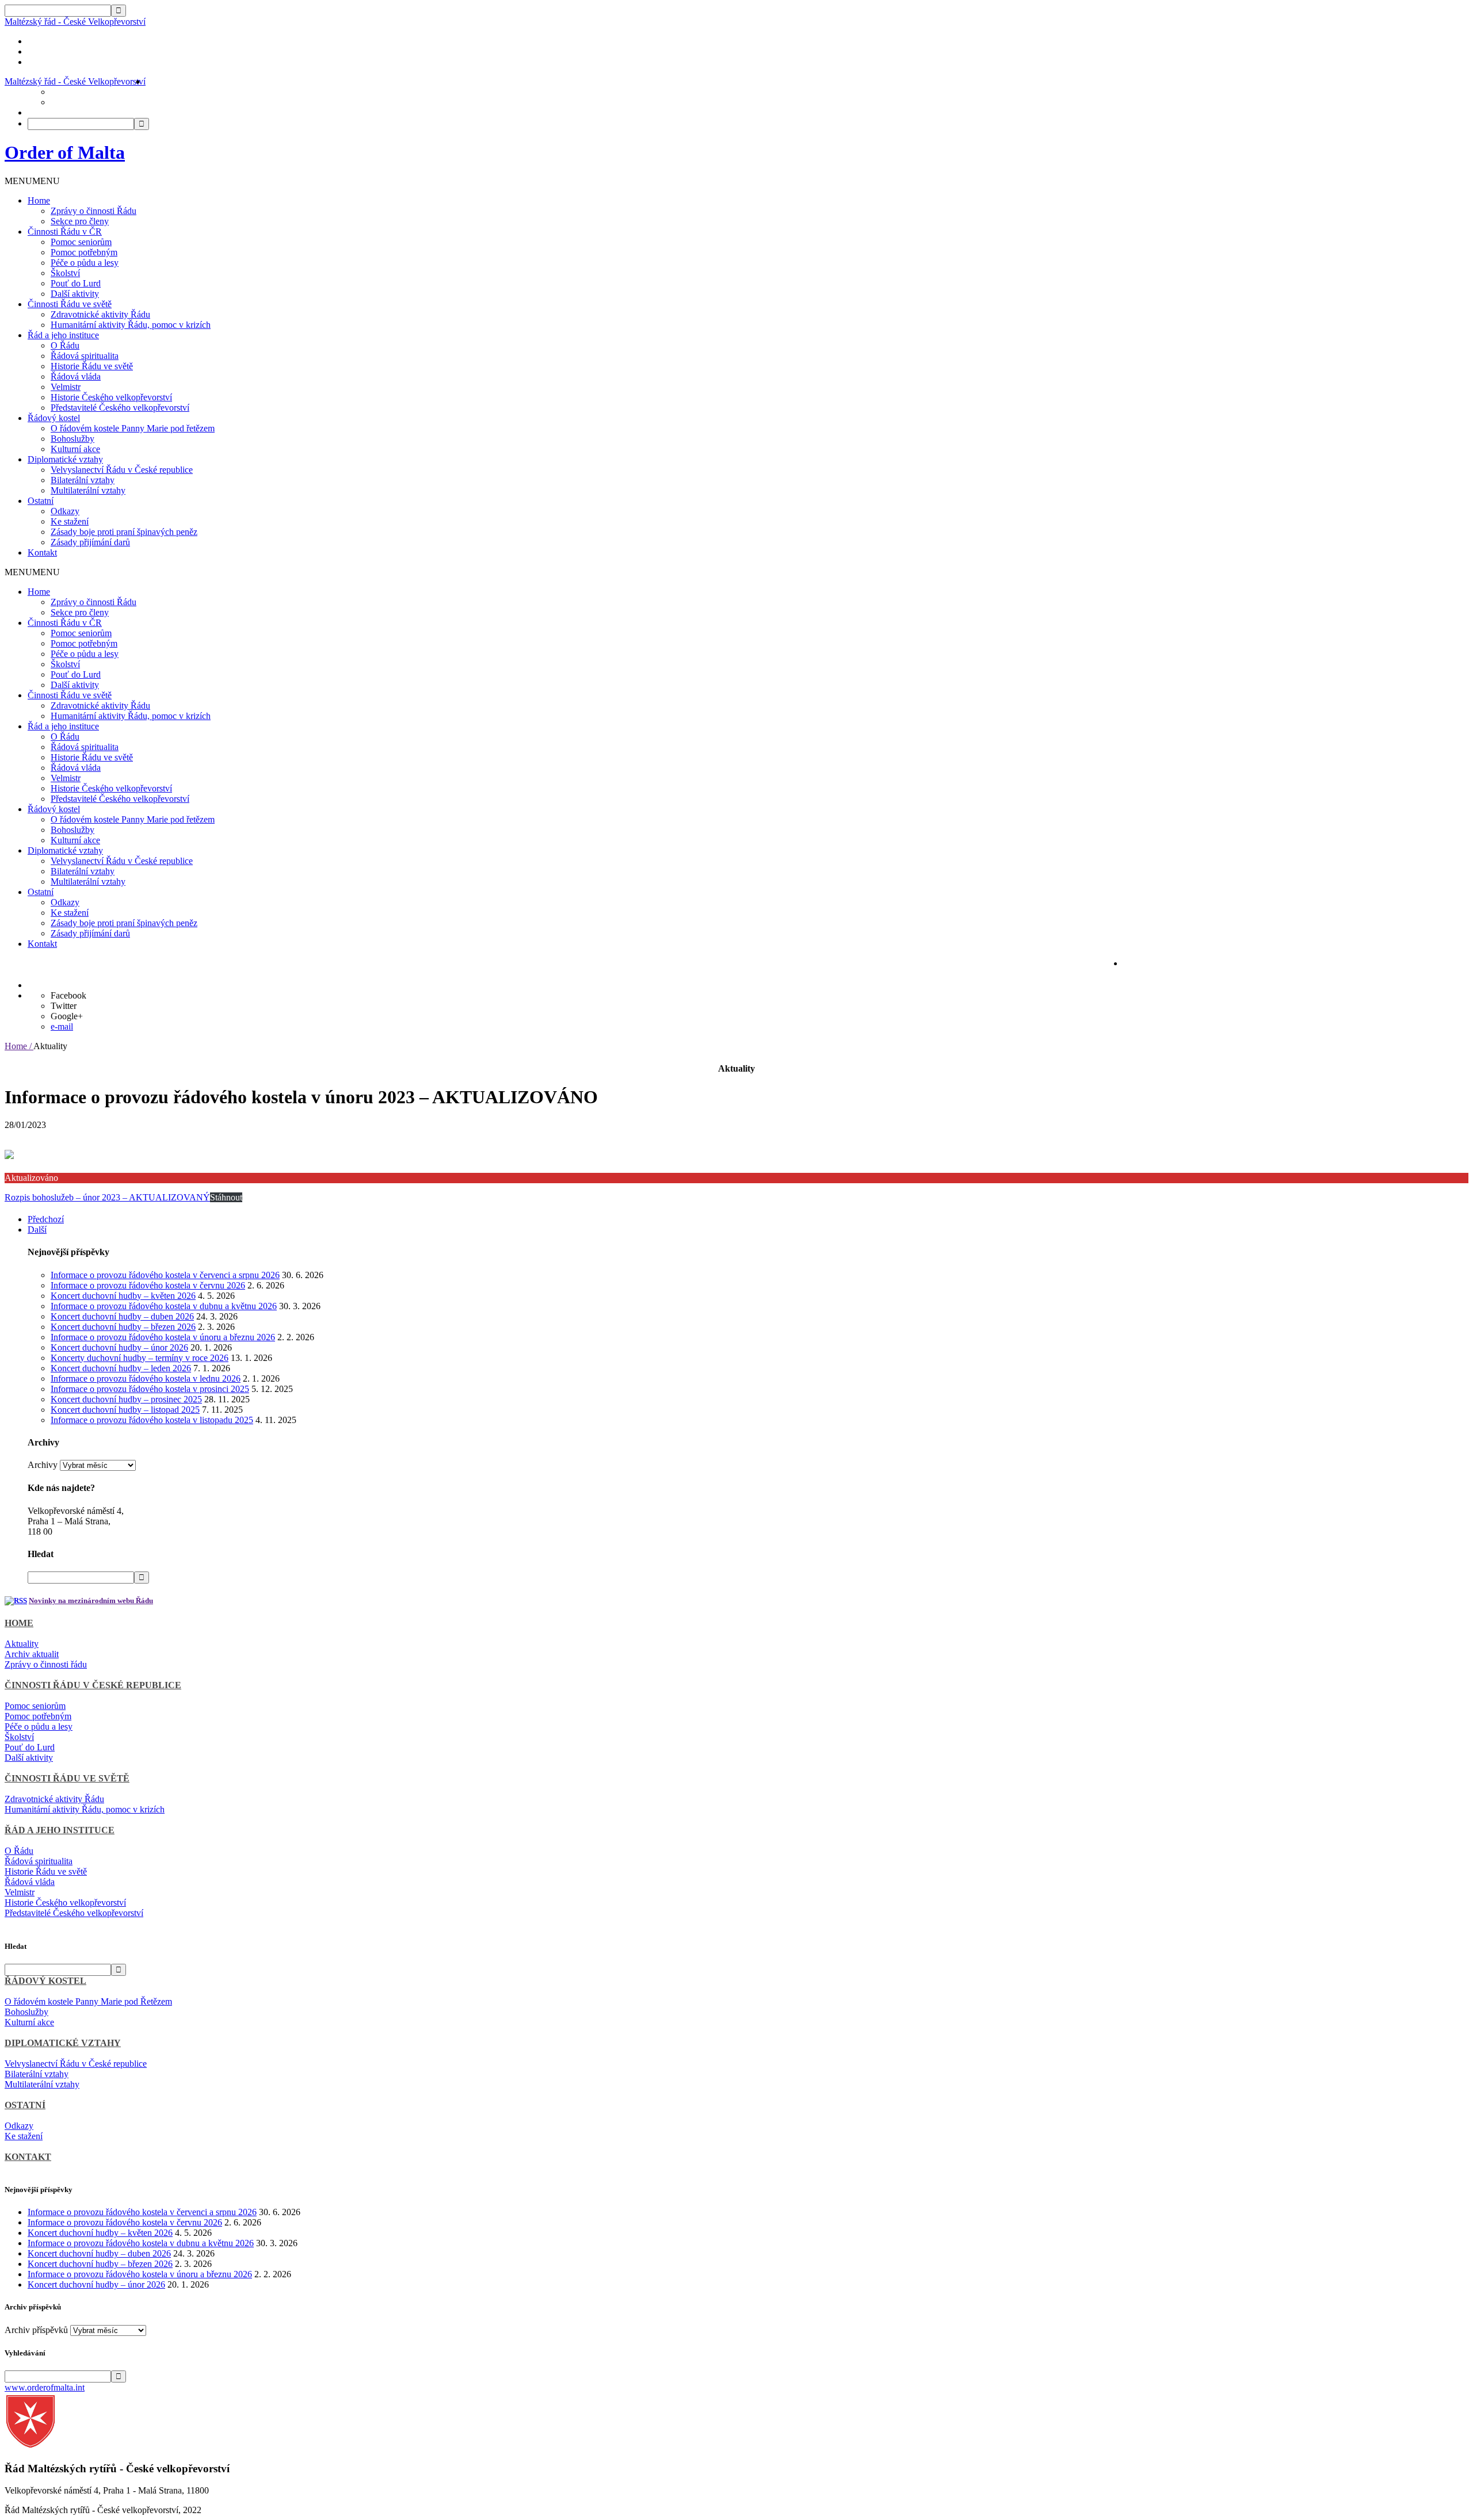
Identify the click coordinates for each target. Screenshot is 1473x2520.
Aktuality (22, 1644)
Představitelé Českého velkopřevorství (120, 408)
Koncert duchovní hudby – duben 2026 (122, 1316)
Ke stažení (70, 521)
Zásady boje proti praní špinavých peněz (124, 532)
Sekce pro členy (80, 221)
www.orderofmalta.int (45, 2387)
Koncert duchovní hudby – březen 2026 (123, 1327)
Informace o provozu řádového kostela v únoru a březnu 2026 (163, 1337)
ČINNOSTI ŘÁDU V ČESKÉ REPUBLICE (93, 1685)
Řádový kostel (54, 418)
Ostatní (41, 501)
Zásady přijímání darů (90, 542)
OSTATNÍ (25, 2105)
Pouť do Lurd (76, 283)
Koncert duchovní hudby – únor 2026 (119, 1347)
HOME (19, 1623)
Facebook (68, 995)
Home (39, 200)
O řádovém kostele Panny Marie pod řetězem (133, 428)
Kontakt (42, 552)
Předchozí (46, 1219)
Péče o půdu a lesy (85, 263)
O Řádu (65, 345)
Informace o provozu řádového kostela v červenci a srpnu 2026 (165, 1275)
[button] (32, 181)
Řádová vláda (76, 376)
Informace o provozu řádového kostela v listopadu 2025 (152, 1420)
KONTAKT (28, 2157)
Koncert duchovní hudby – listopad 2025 (125, 1410)
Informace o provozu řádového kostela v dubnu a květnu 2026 (164, 1306)
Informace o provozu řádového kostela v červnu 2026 (148, 1285)
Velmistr (66, 387)
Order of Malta (65, 152)
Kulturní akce (75, 449)
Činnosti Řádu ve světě (70, 304)
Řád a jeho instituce (63, 335)
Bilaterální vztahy (83, 480)
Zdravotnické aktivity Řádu (100, 314)
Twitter (64, 1006)
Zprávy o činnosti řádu (46, 1664)
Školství (65, 273)
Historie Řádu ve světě (92, 366)
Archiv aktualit (32, 1654)
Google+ (67, 1016)
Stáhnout (226, 1197)
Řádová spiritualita (85, 356)
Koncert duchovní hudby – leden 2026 (121, 1368)
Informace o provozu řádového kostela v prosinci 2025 (150, 1389)
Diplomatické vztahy (65, 459)
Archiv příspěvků (36, 2330)
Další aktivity (75, 294)
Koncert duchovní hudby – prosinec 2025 (126, 1399)
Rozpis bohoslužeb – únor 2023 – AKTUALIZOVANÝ (107, 1197)
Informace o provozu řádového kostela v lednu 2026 (146, 1378)
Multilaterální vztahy (88, 490)
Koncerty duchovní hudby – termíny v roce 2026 (140, 1358)
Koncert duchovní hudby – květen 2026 (123, 1296)
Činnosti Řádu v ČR (65, 232)
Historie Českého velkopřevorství (111, 397)
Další (37, 1230)
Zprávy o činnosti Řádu (94, 211)
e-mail (62, 1026)
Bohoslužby (72, 439)
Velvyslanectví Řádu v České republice (122, 470)
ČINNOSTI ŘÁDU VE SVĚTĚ (67, 1778)
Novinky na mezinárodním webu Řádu (91, 1601)
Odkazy (65, 511)
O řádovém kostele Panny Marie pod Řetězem (88, 2001)
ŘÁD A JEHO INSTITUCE (60, 1830)
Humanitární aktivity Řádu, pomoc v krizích (131, 325)
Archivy (43, 1465)
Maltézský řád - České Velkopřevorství (75, 22)
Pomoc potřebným (84, 252)
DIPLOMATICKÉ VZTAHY (63, 2043)
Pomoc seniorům (81, 242)
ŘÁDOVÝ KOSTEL (45, 1981)
